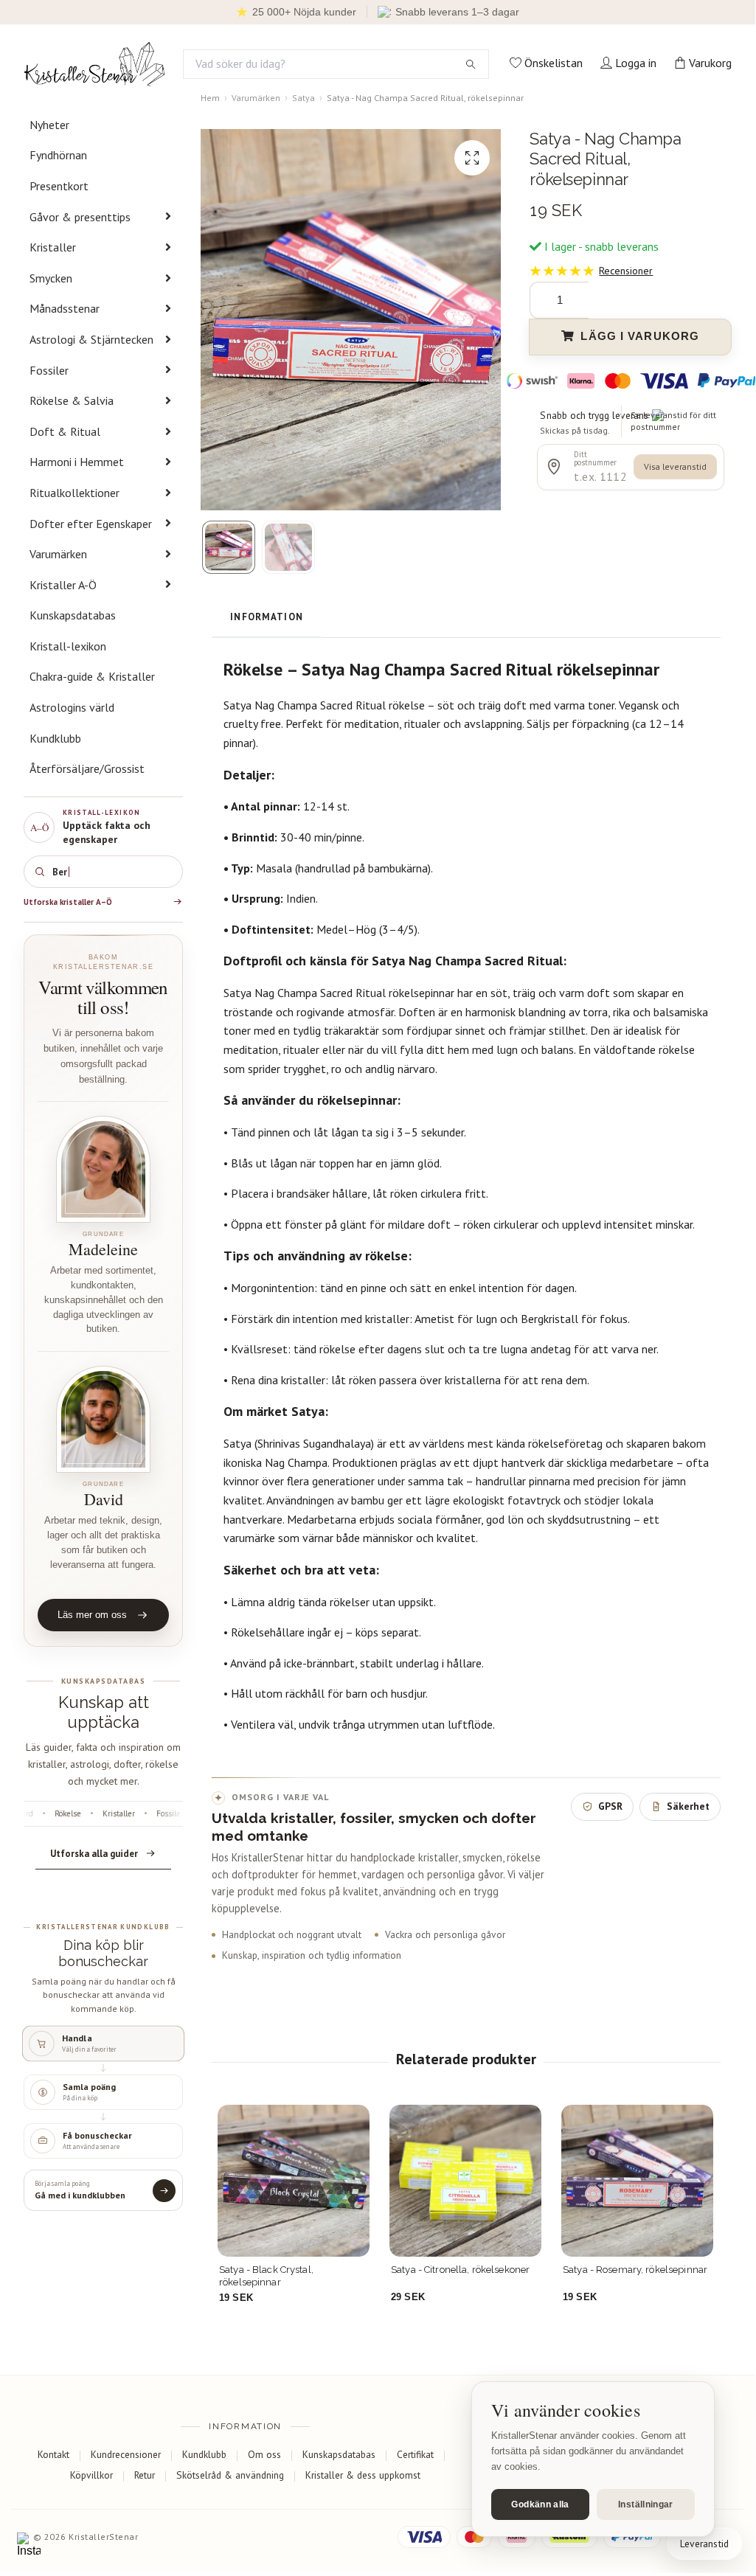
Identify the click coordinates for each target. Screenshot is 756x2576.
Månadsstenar (65, 308)
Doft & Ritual (65, 431)
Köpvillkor (91, 2475)
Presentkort (59, 186)
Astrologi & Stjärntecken (91, 339)
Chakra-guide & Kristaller (92, 676)
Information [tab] (267, 617)
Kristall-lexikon (68, 646)
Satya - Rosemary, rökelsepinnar (635, 2270)
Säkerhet (688, 1806)
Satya (304, 98)
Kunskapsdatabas (73, 615)
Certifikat (415, 2454)
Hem (210, 98)
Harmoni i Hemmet (77, 462)
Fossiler (49, 370)
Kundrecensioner (126, 2454)
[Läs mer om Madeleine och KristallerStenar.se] (103, 1169)
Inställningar (646, 2504)
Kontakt (53, 2454)
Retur (145, 2475)
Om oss (264, 2454)
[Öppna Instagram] (29, 2544)
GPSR (610, 1806)
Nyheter (49, 125)
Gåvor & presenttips (80, 217)
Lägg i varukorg (640, 336)
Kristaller (53, 247)
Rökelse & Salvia (72, 400)
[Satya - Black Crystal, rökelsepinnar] (294, 2181)
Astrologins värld (72, 707)
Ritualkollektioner (74, 493)
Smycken (51, 278)
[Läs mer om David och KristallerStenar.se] (103, 1419)
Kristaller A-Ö (63, 585)
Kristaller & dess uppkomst (363, 2475)
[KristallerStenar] (94, 64)
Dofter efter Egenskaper (91, 524)
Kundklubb (55, 738)
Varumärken (58, 554)
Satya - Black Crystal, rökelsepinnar (266, 2275)
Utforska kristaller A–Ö (68, 902)
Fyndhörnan (58, 155)
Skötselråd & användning (230, 2475)
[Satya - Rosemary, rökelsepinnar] (637, 2181)
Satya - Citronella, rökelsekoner (460, 2270)
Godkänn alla (540, 2504)
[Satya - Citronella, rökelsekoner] (465, 2181)
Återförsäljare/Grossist (87, 768)
